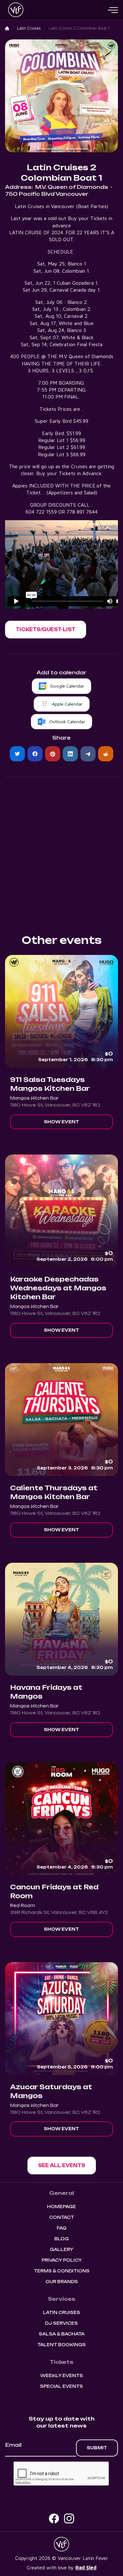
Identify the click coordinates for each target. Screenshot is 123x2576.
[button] (113, 10)
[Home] (7, 29)
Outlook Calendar (67, 721)
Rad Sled (86, 2567)
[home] (14, 10)
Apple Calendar (67, 704)
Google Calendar (67, 686)
